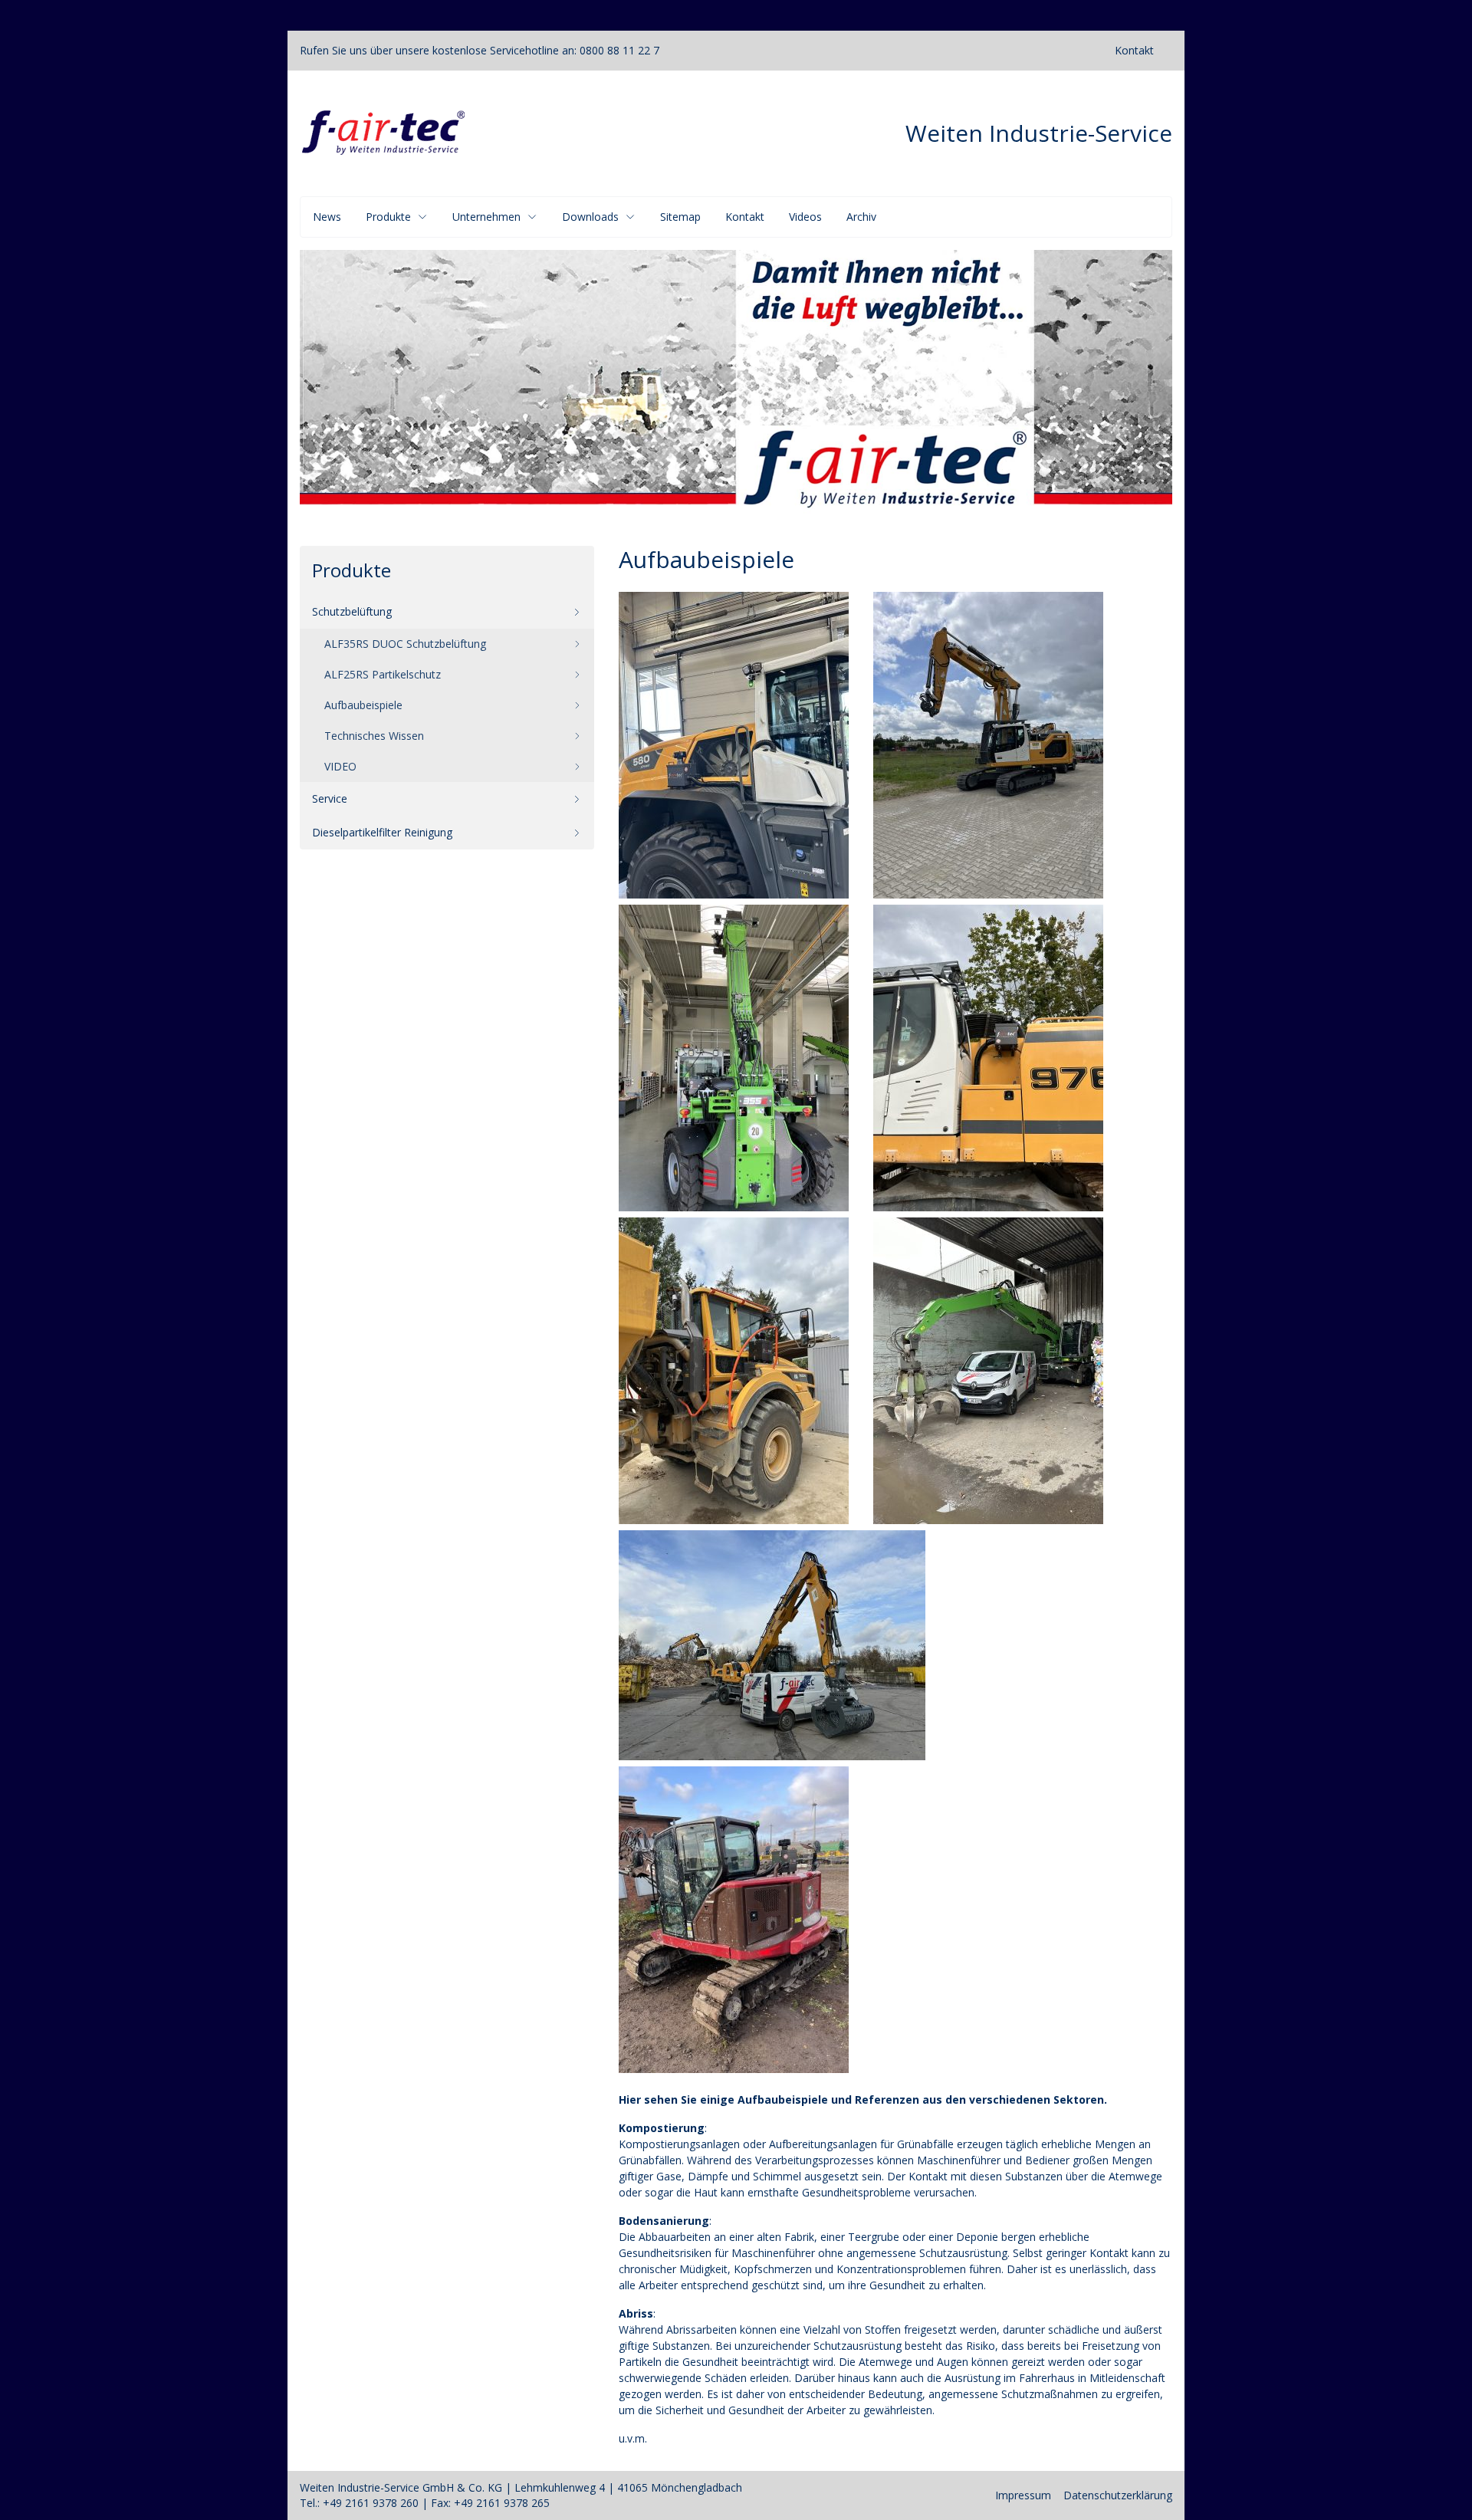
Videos (805, 217)
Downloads (590, 217)
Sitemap (680, 217)
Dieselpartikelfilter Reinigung (382, 832)
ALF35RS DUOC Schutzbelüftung (405, 644)
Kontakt (1134, 50)
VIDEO (340, 766)
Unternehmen (486, 217)
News (327, 217)
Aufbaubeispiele (363, 705)
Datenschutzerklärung (1118, 2495)
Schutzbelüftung (352, 611)
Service (330, 798)
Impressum (1023, 2495)
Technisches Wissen (374, 736)
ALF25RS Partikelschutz (383, 674)
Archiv (861, 217)
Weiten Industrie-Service (1039, 133)
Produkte (388, 217)
